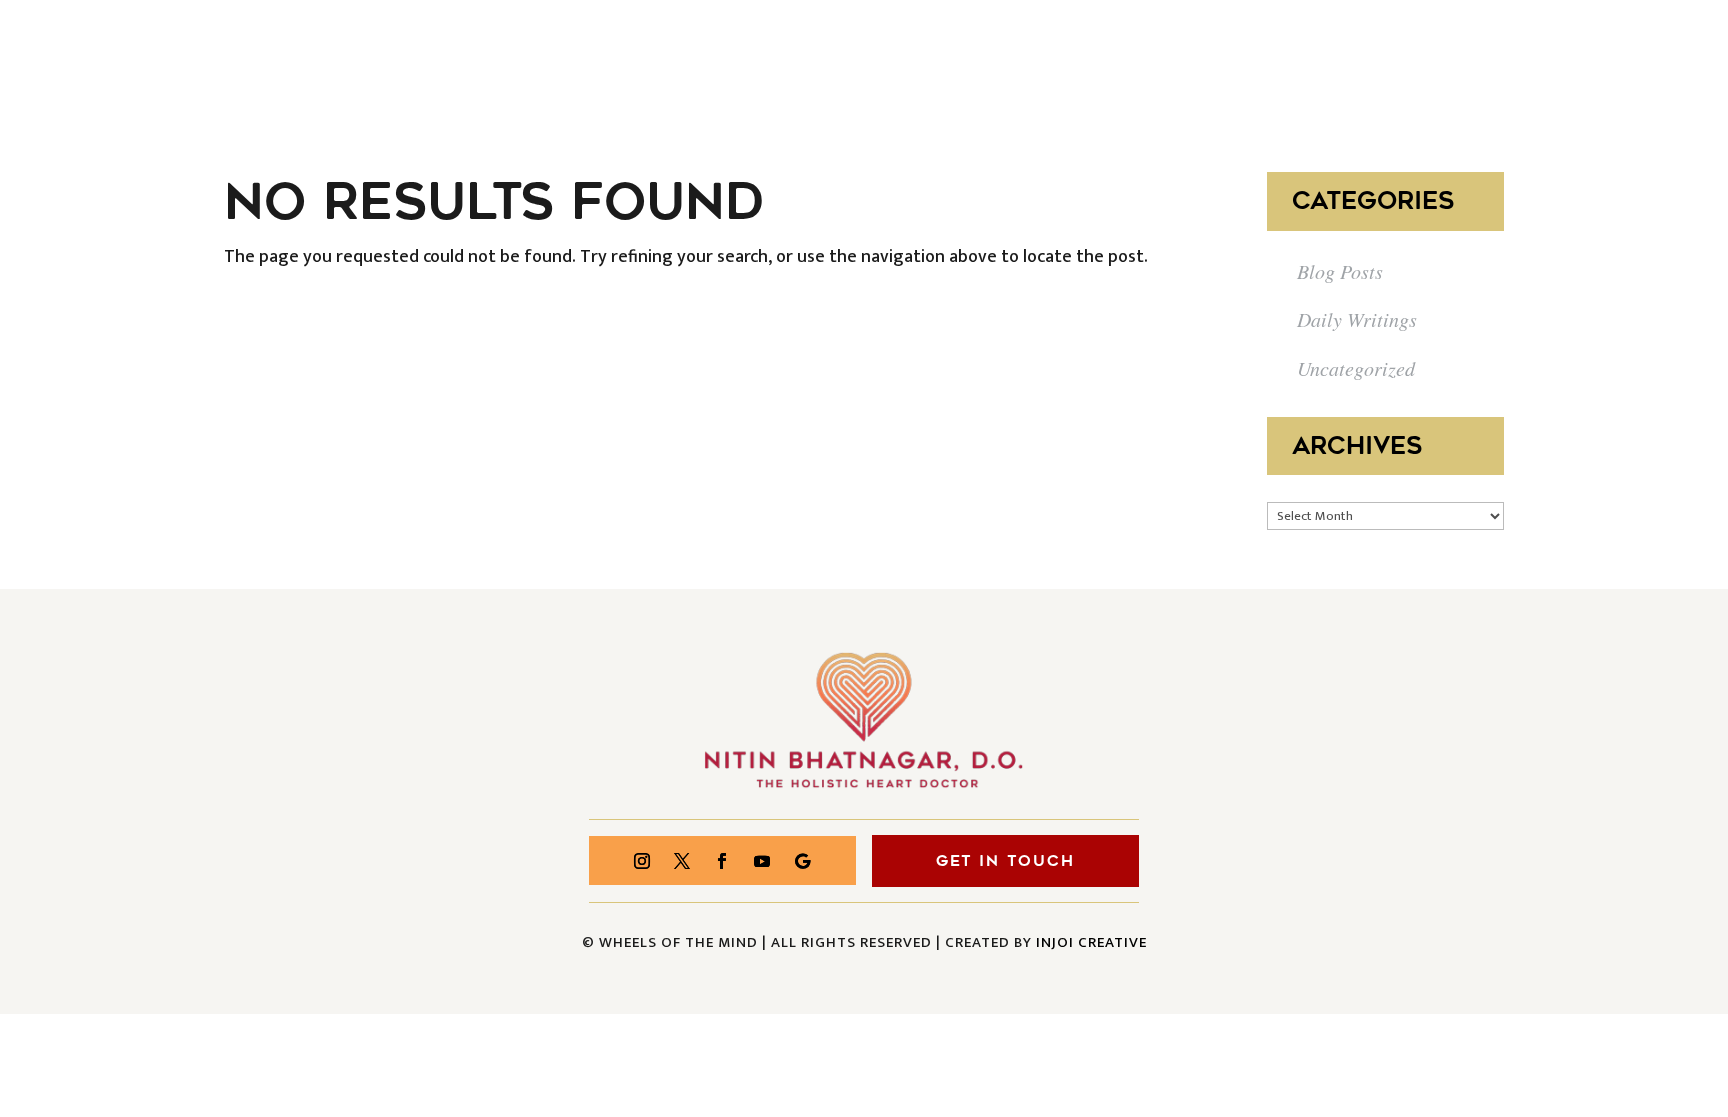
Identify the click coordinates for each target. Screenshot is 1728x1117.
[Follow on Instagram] (642, 861)
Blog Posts (1340, 271)
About (869, 58)
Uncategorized (1356, 368)
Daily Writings (1357, 319)
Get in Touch (1005, 861)
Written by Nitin (1500, 58)
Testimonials (1319, 58)
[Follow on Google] (802, 861)
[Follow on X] (682, 861)
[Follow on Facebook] (722, 861)
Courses (1091, 58)
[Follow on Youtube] (762, 861)
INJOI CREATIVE (1091, 942)
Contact (1654, 58)
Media (1193, 58)
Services (973, 58)
